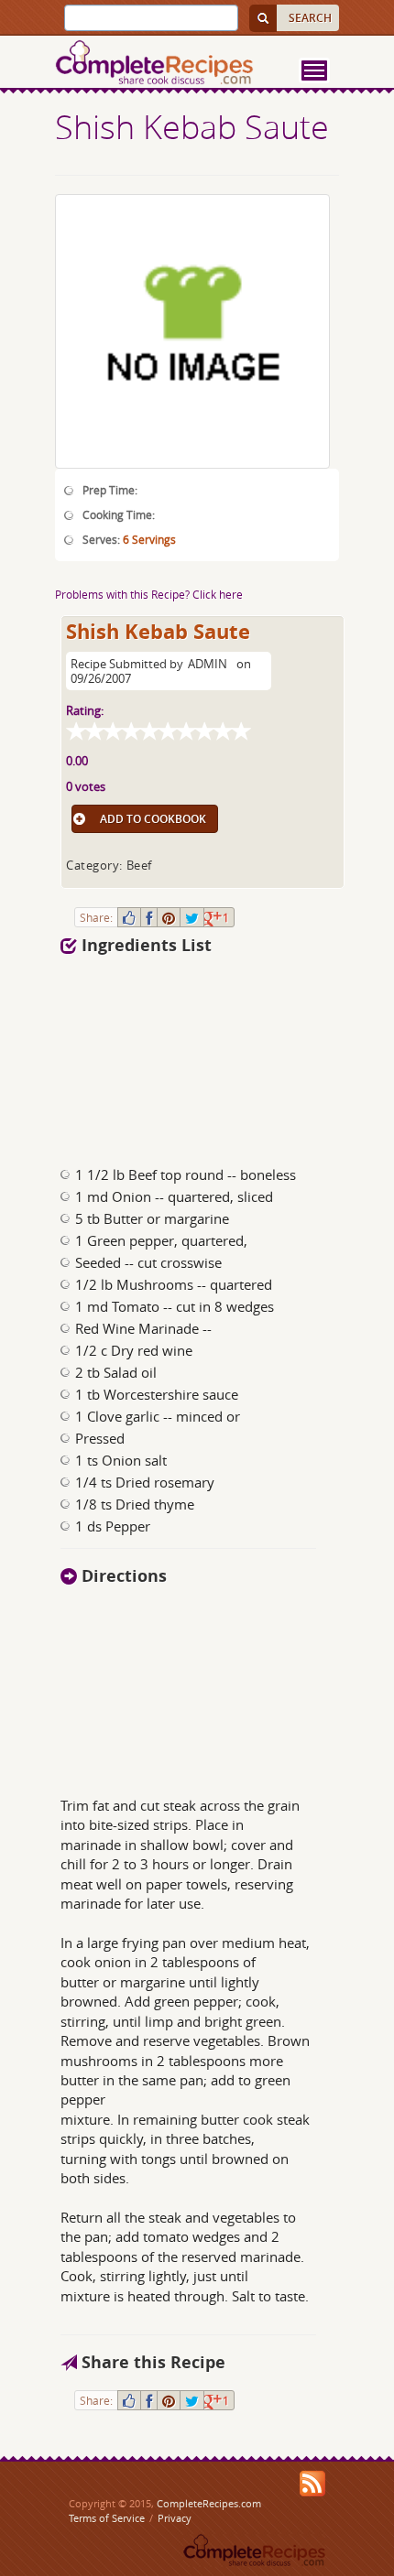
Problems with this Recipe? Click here (149, 594)
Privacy (175, 2518)
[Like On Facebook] (129, 917)
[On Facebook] (149, 917)
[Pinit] (169, 917)
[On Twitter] (192, 917)
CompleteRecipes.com (209, 2503)
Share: (96, 917)
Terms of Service (107, 2518)
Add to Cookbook (153, 819)
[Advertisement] (164, 1055)
